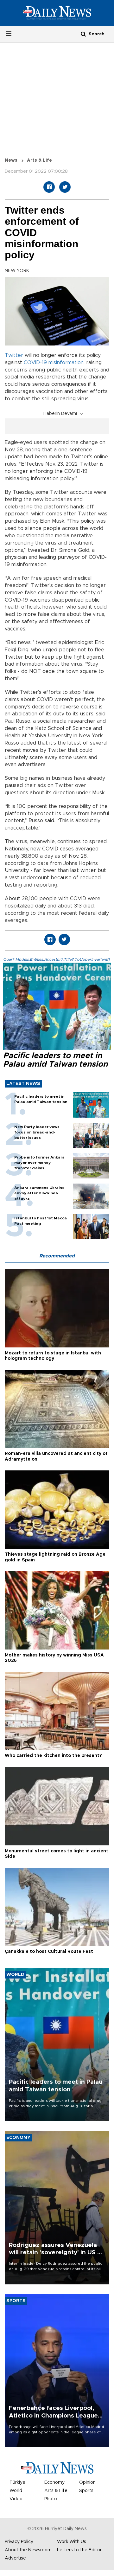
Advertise (15, 2558)
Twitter (14, 355)
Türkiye (17, 2482)
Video (16, 2499)
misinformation (66, 363)
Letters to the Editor (79, 2550)
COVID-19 (35, 363)
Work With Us (72, 2542)
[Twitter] (65, 187)
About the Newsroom (28, 2550)
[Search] (83, 34)
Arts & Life (39, 160)
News (11, 160)
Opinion (87, 2482)
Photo (51, 2499)
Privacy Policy (19, 2542)
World (16, 2491)
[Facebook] (49, 187)
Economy (54, 2482)
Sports (86, 2491)
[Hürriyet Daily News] (57, 13)
